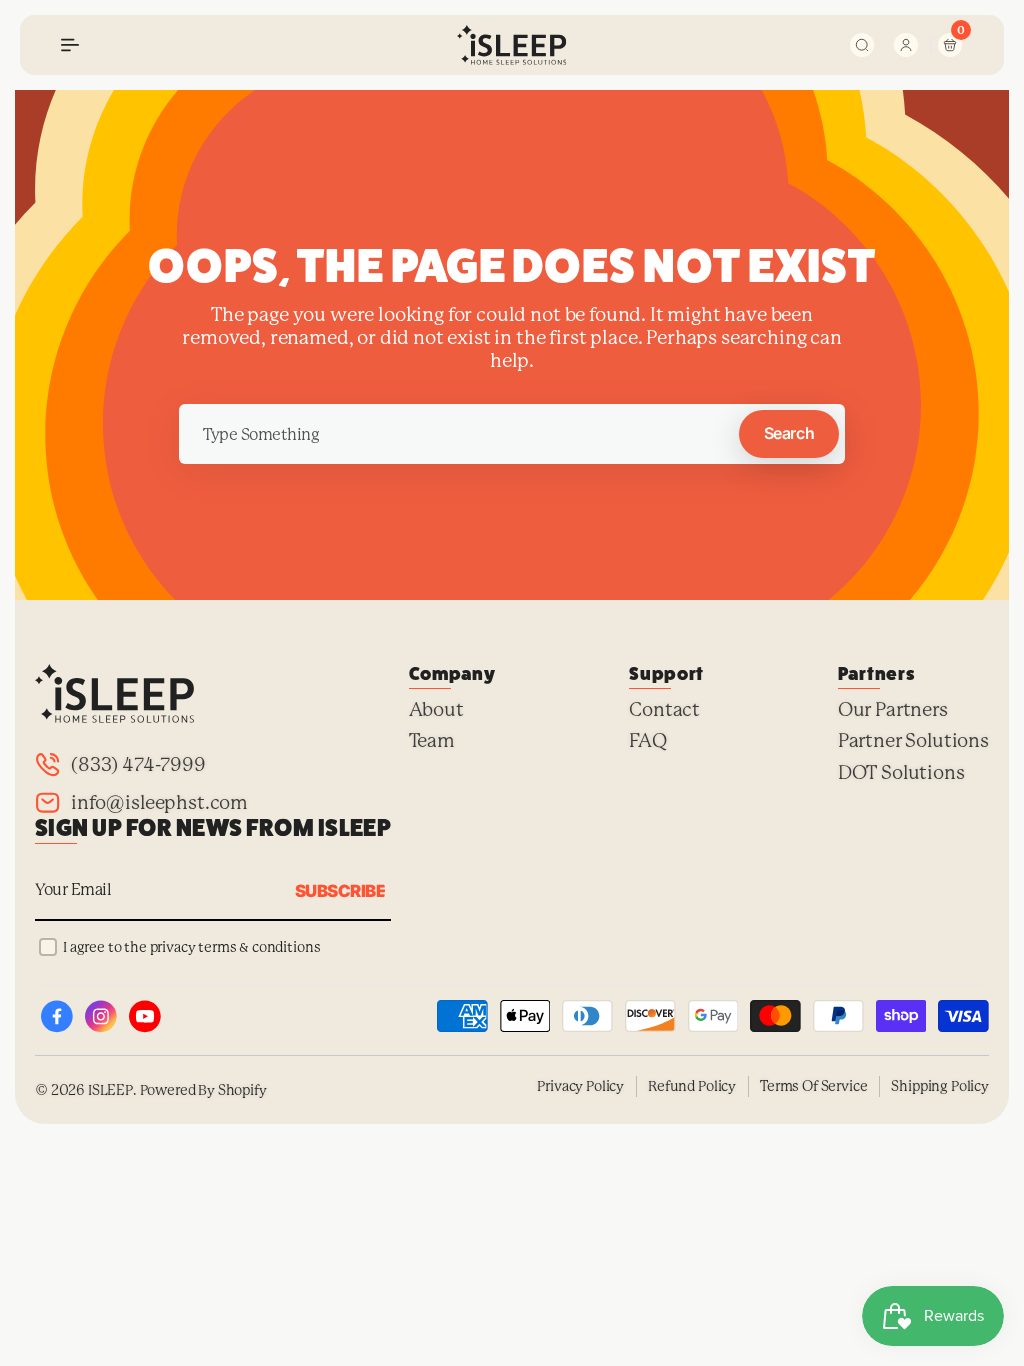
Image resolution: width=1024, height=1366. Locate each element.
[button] (70, 45)
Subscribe (340, 891)
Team (432, 739)
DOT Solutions (901, 771)
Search (789, 433)
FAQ (648, 739)
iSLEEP (110, 1090)
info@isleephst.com (159, 803)
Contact (664, 710)
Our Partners (893, 710)
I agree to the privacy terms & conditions (191, 947)
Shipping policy (940, 1086)
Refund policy (692, 1086)
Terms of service (813, 1086)
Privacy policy (580, 1086)
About (436, 710)
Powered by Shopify (203, 1090)
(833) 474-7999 (138, 765)
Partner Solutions (913, 739)
